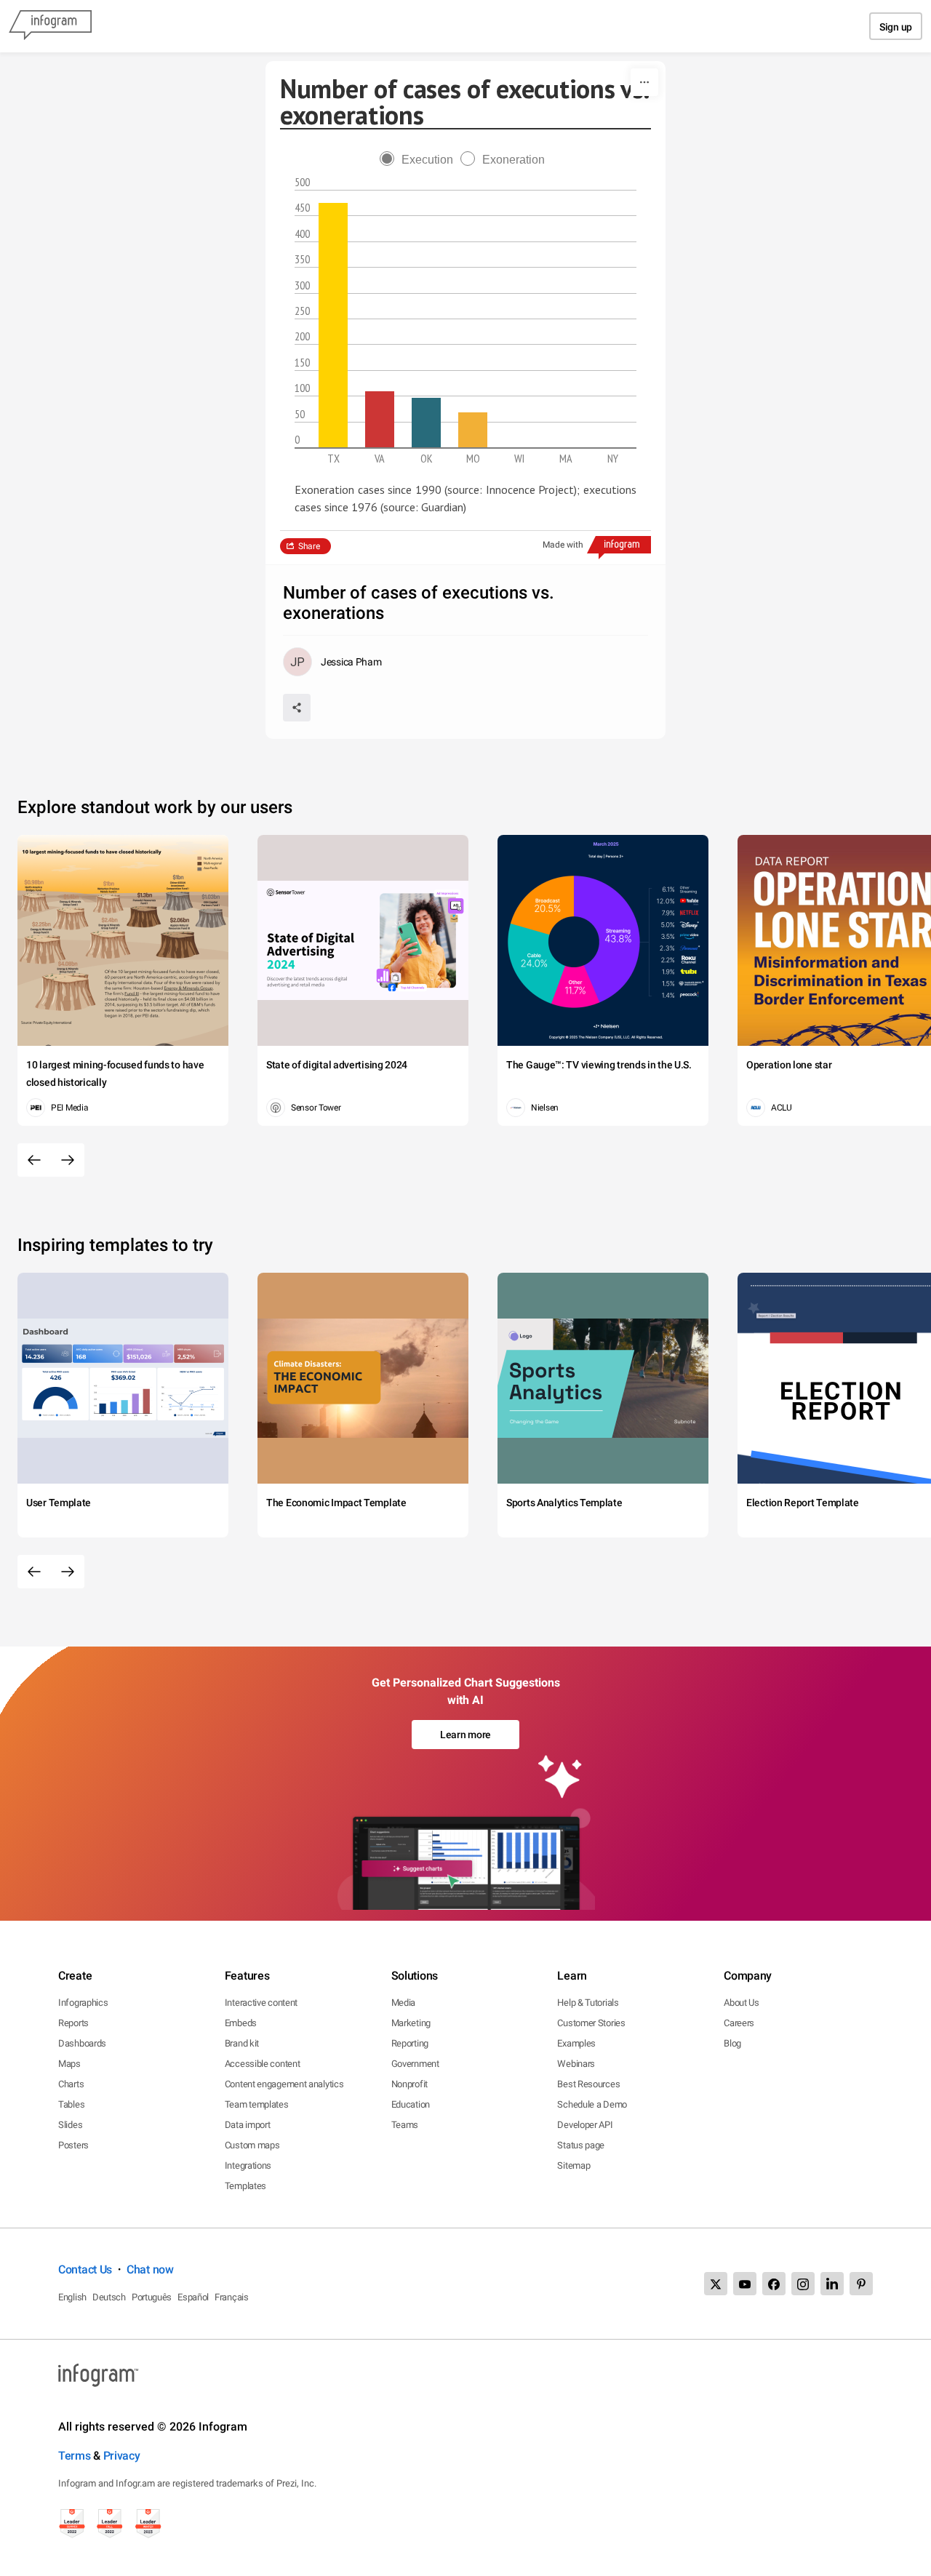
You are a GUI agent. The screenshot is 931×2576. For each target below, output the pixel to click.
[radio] (420, 160)
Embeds (241, 2023)
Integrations (248, 2165)
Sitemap (574, 2165)
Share (309, 546)
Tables (71, 2104)
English (72, 2297)
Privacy (122, 2456)
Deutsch (109, 2297)
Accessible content (263, 2064)
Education (411, 2104)
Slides (70, 2125)
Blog (732, 2043)
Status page (581, 2145)
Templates (245, 2186)
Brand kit (242, 2043)
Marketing (411, 2023)
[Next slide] (68, 1160)
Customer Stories (591, 2023)
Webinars (576, 2064)
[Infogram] (50, 26)
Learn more (465, 1735)
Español (193, 2297)
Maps (69, 2064)
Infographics (83, 2003)
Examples (576, 2043)
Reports (73, 2023)
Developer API (585, 2125)
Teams (405, 2125)
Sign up (896, 27)
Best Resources (588, 2084)
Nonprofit (409, 2084)
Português (152, 2297)
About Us (742, 2003)
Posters (73, 2145)
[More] (644, 82)
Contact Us (85, 2269)
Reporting (410, 2043)
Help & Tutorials (588, 2003)
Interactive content (261, 2003)
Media (404, 2003)
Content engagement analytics (284, 2084)
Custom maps (252, 2145)
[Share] (297, 708)
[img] (333, 325)
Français (232, 2297)
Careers (739, 2023)
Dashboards (82, 2043)
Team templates (257, 2104)
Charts (71, 2084)
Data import (248, 2125)
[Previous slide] (34, 1160)
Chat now (150, 2269)
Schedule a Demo (592, 2104)
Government (415, 2064)
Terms (75, 2456)
